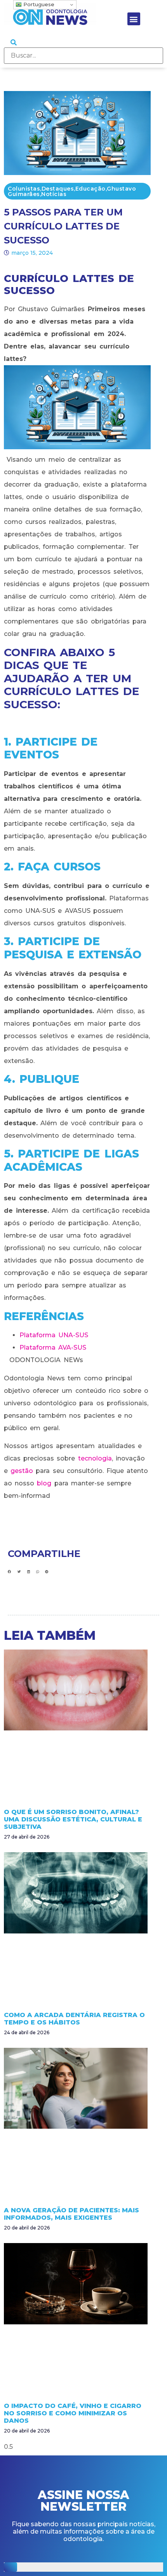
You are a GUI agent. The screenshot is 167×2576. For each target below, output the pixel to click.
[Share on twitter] (19, 1572)
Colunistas (24, 189)
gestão (22, 1471)
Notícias (54, 194)
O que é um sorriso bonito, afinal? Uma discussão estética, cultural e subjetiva (73, 1819)
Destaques (58, 189)
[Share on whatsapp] (37, 1572)
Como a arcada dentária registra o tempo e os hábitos (74, 2019)
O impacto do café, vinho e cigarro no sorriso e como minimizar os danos (73, 2413)
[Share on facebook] (10, 1572)
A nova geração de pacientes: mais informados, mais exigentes (71, 2214)
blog (44, 1483)
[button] (134, 19)
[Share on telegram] (47, 1572)
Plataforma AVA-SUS (53, 1348)
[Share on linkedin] (29, 1572)
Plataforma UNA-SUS (54, 1335)
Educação (90, 189)
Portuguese (38, 4)
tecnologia (95, 1458)
